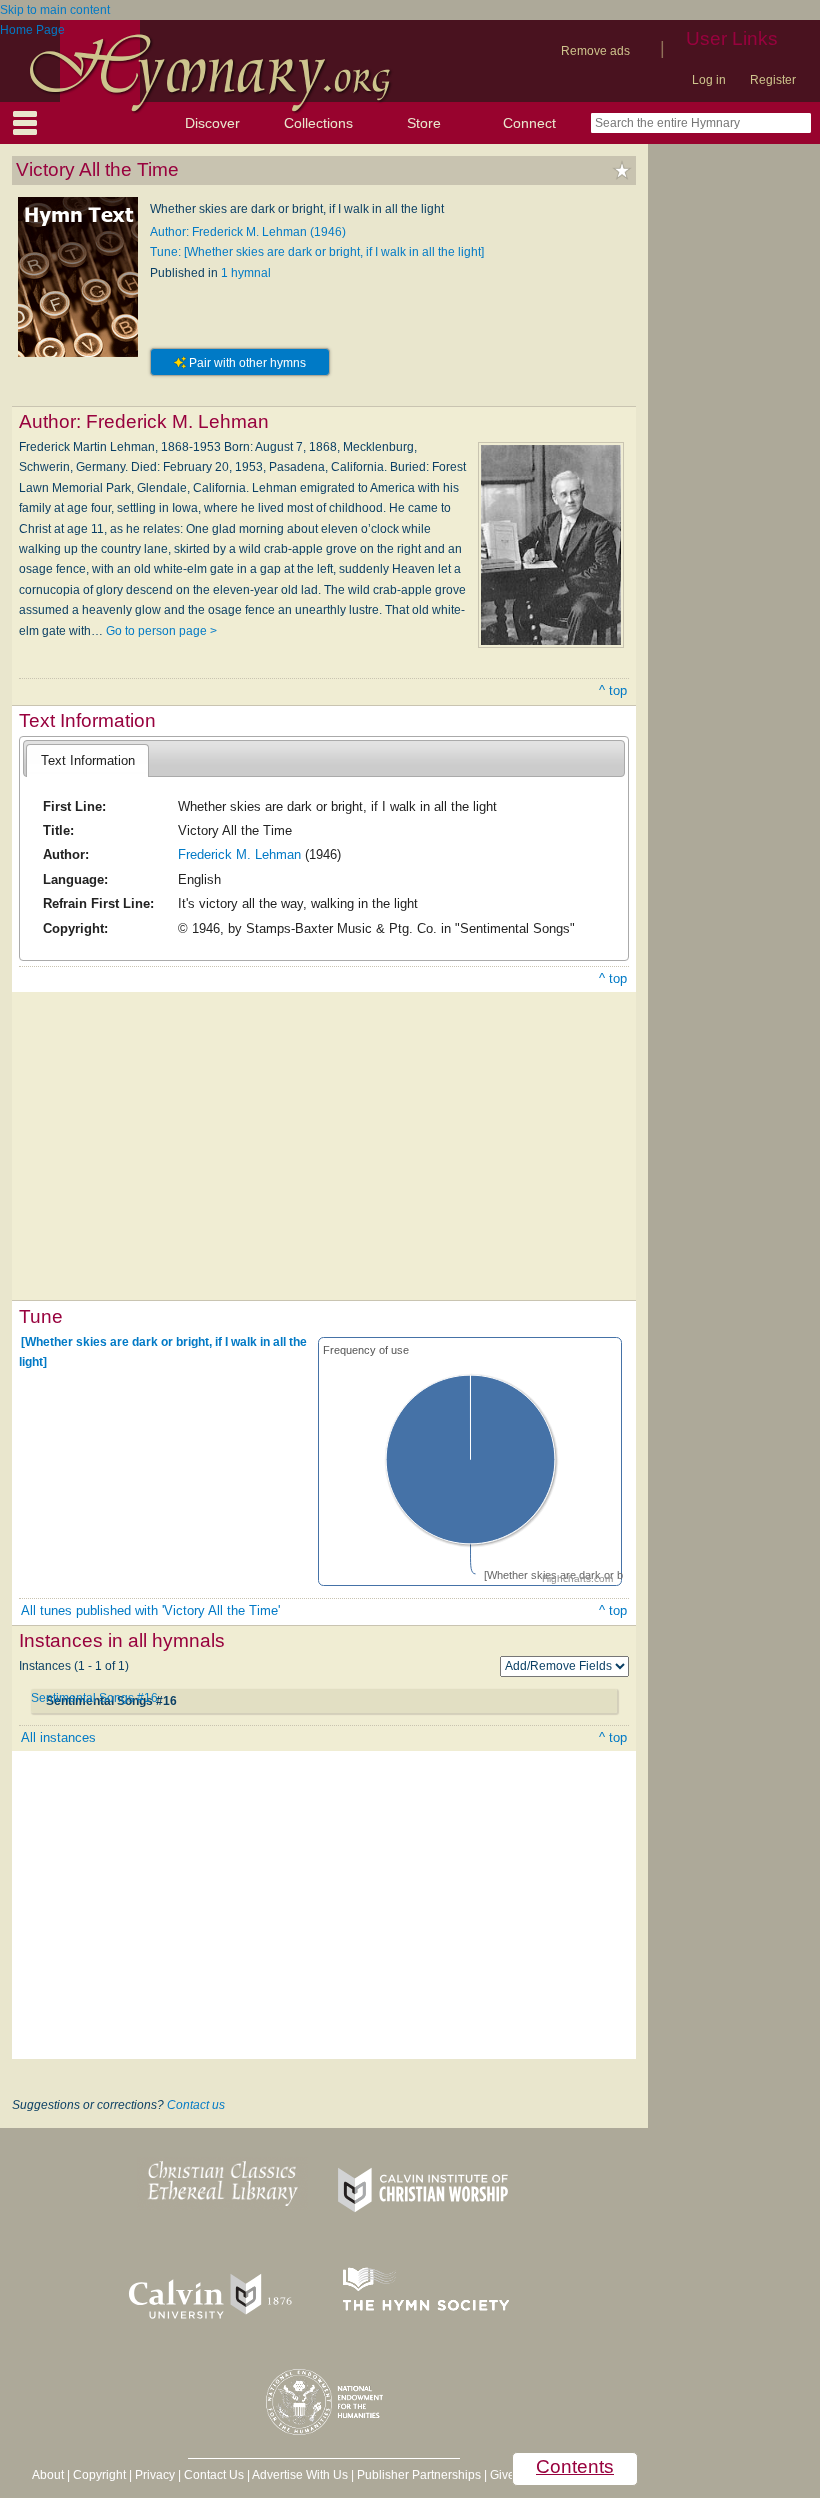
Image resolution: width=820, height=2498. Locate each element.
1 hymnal (246, 273)
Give (502, 2475)
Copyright (99, 2475)
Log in (709, 80)
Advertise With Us (300, 2475)
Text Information (88, 760)
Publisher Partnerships (419, 2475)
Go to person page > (161, 631)
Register (773, 80)
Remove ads (595, 51)
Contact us (196, 2105)
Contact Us (214, 2475)
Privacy (155, 2475)
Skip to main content (55, 10)
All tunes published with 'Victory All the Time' (150, 1610)
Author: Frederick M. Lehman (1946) (248, 232)
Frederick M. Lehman (239, 854)
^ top (613, 690)
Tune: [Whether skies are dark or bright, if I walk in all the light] (317, 252)
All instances (58, 1737)
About (48, 2475)
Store (424, 123)
